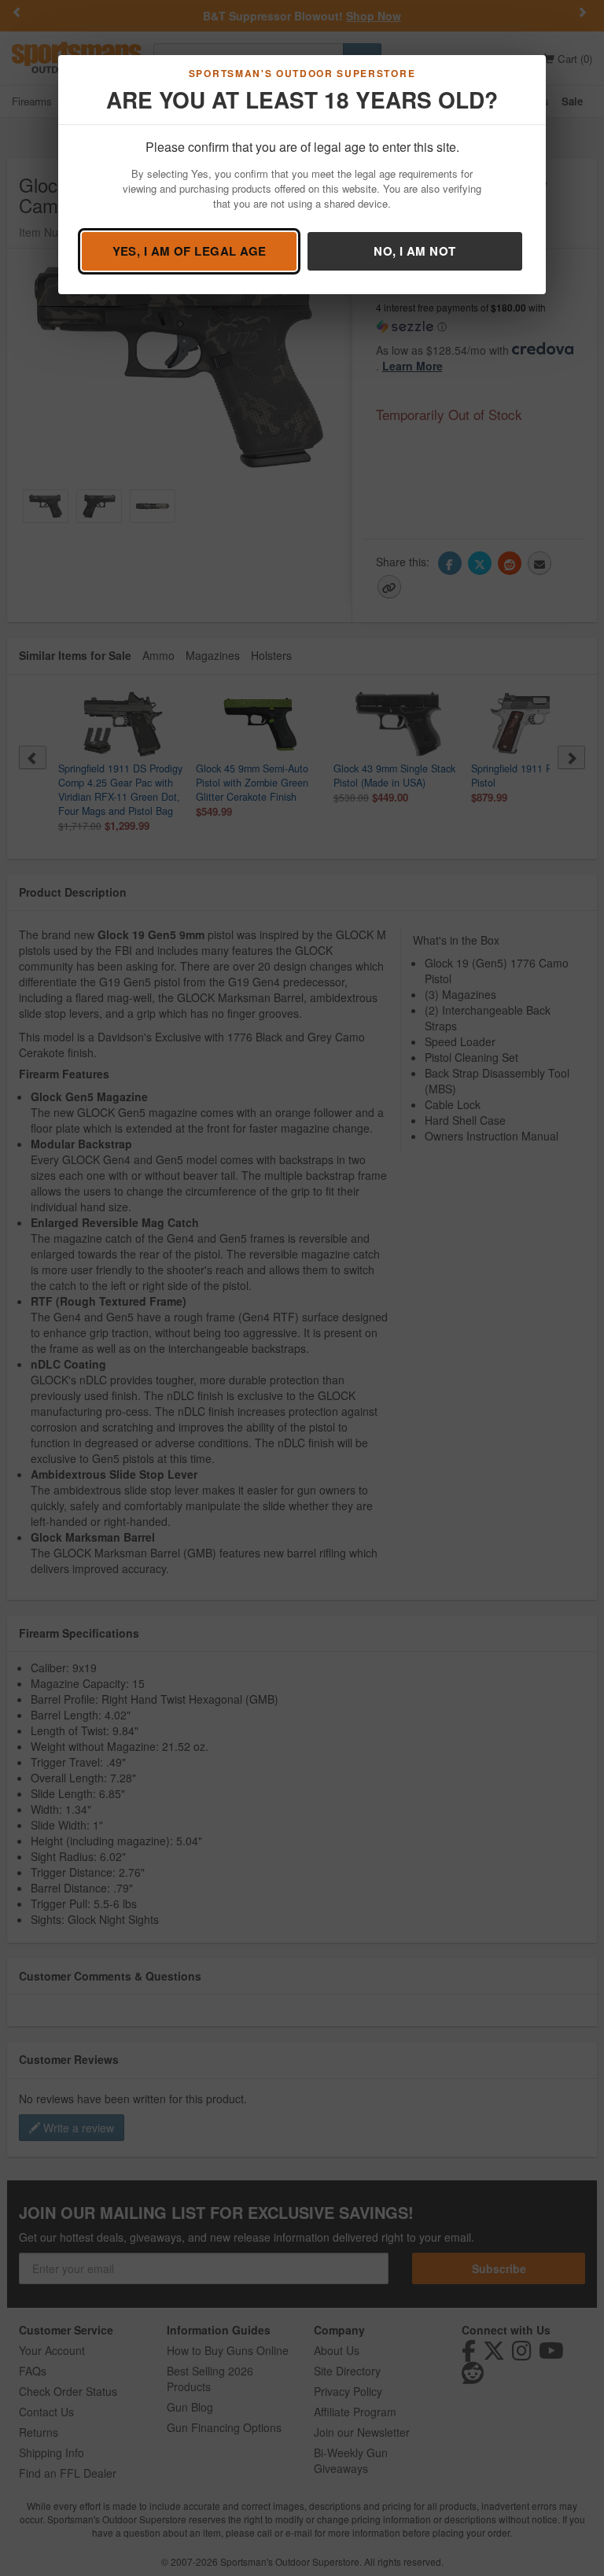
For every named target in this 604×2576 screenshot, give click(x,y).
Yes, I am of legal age (190, 251)
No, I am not (414, 251)
